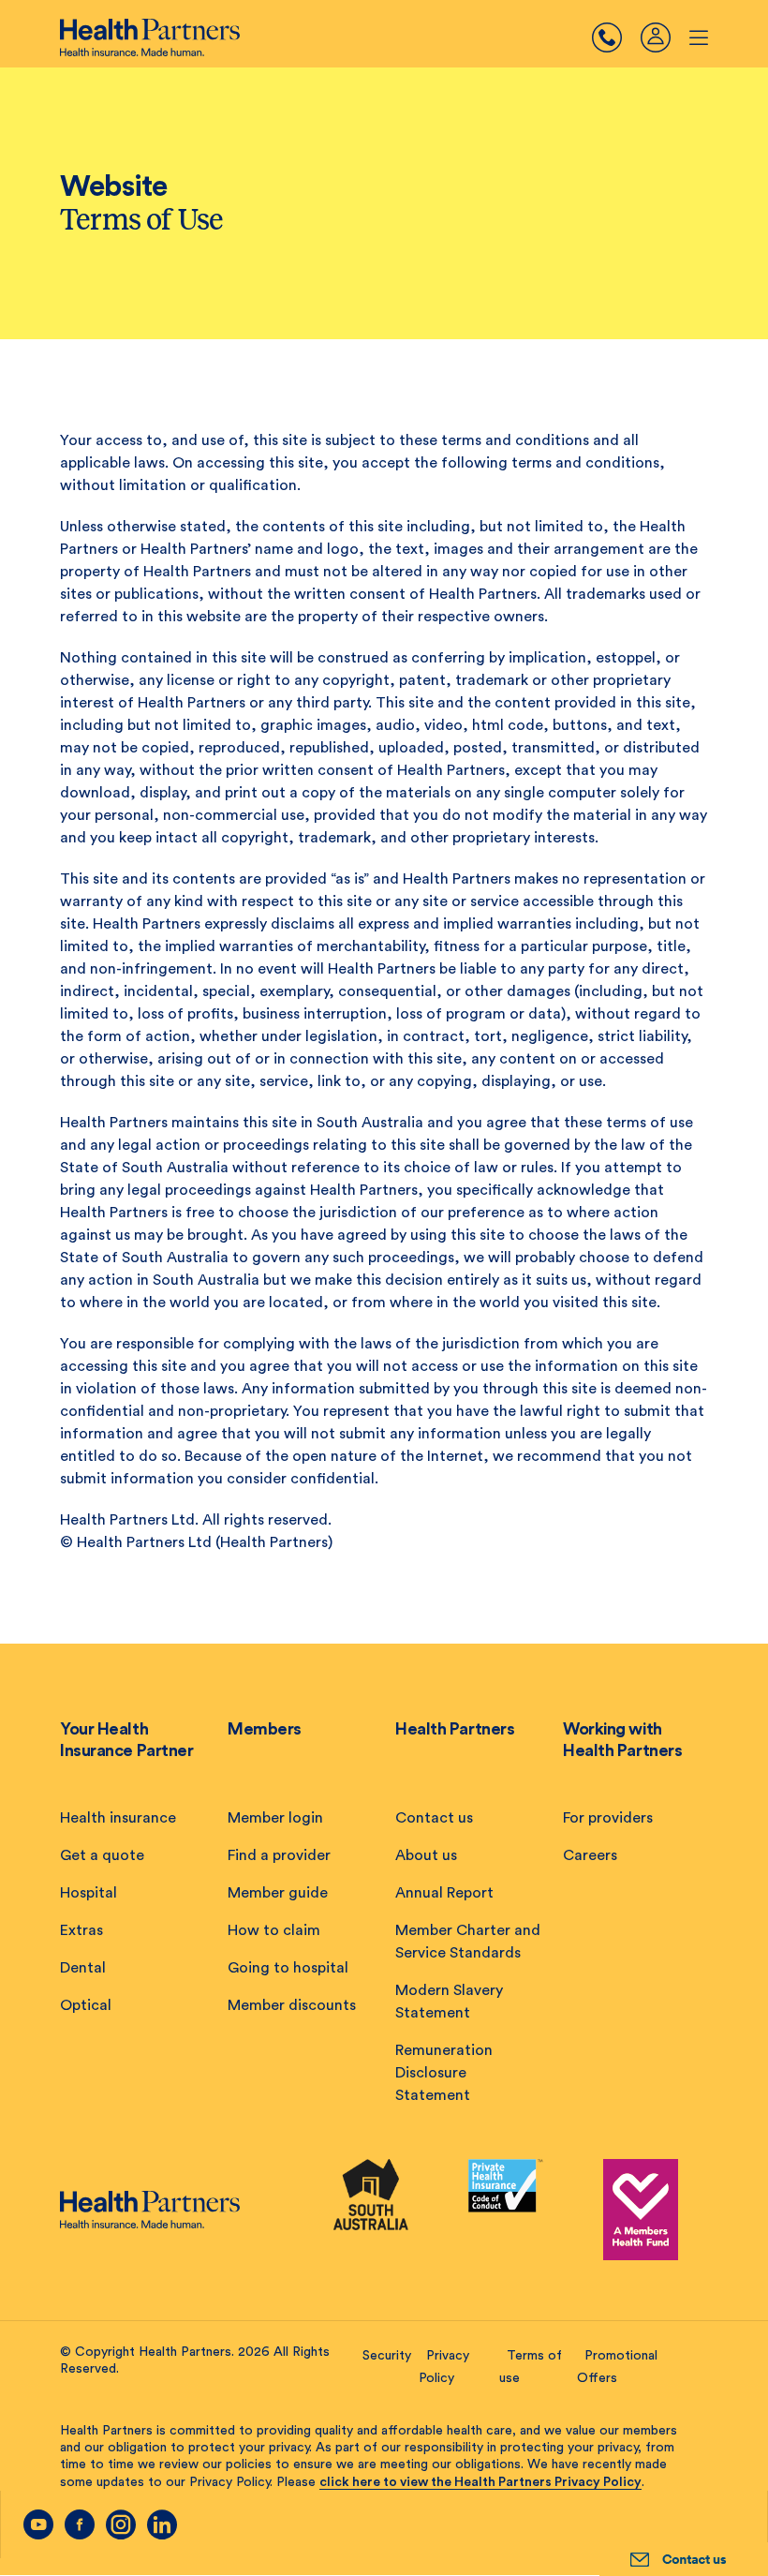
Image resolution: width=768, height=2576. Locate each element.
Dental (83, 1968)
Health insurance (118, 1818)
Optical (86, 2005)
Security (387, 2356)
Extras (81, 1930)
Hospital (89, 1893)
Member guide (278, 1893)
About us (426, 1855)
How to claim (274, 1930)
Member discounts (292, 2005)
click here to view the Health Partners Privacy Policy (480, 2482)
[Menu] (616, 37)
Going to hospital (288, 1968)
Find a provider (279, 1855)
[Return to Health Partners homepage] (150, 37)
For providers (608, 1818)
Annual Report (444, 1893)
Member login (275, 1818)
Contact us (434, 1818)
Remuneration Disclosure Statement (444, 2073)
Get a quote (102, 1855)
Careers (590, 1855)
